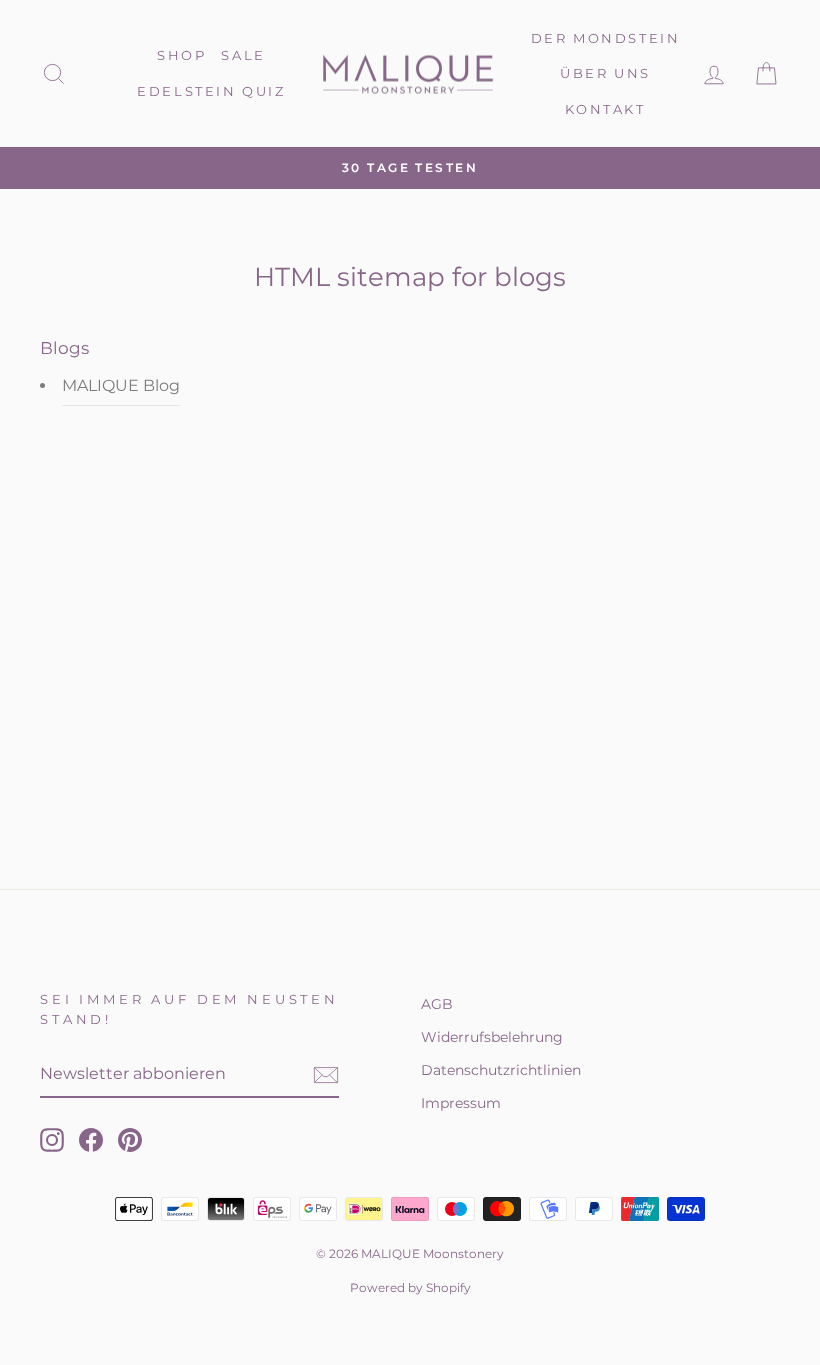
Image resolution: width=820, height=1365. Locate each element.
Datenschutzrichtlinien (501, 1070)
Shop (181, 55)
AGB (437, 1004)
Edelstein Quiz (211, 91)
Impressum (461, 1103)
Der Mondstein (606, 38)
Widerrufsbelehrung (492, 1037)
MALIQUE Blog (121, 385)
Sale (243, 55)
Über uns (605, 73)
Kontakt (605, 109)
